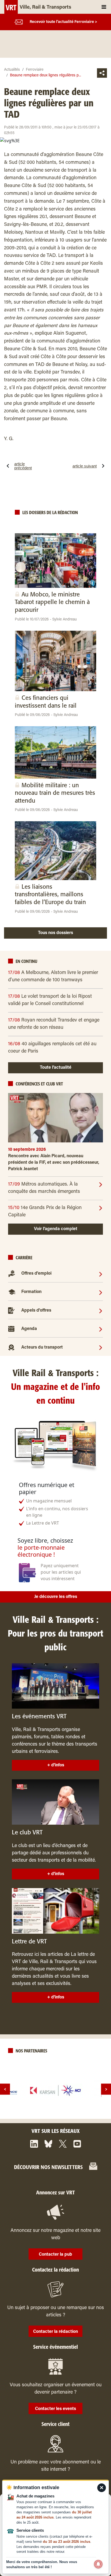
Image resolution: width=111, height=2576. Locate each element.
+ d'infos (56, 1765)
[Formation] (101, 1292)
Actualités (12, 70)
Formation (31, 1292)
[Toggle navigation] (104, 7)
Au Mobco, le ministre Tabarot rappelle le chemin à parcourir (52, 602)
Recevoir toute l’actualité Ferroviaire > (63, 22)
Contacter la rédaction (55, 2332)
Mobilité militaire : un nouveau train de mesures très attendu (55, 793)
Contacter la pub (55, 2255)
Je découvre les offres (56, 1597)
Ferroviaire (35, 70)
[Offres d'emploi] (101, 1274)
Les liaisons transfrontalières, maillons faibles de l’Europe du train (50, 895)
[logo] (55, 2090)
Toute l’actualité (56, 1068)
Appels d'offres (36, 1311)
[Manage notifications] (98, 2564)
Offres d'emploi (36, 1274)
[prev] (5, 2089)
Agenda (29, 1329)
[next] (106, 2089)
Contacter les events (55, 2409)
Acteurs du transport (42, 1348)
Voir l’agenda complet (56, 1229)
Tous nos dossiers (55, 933)
